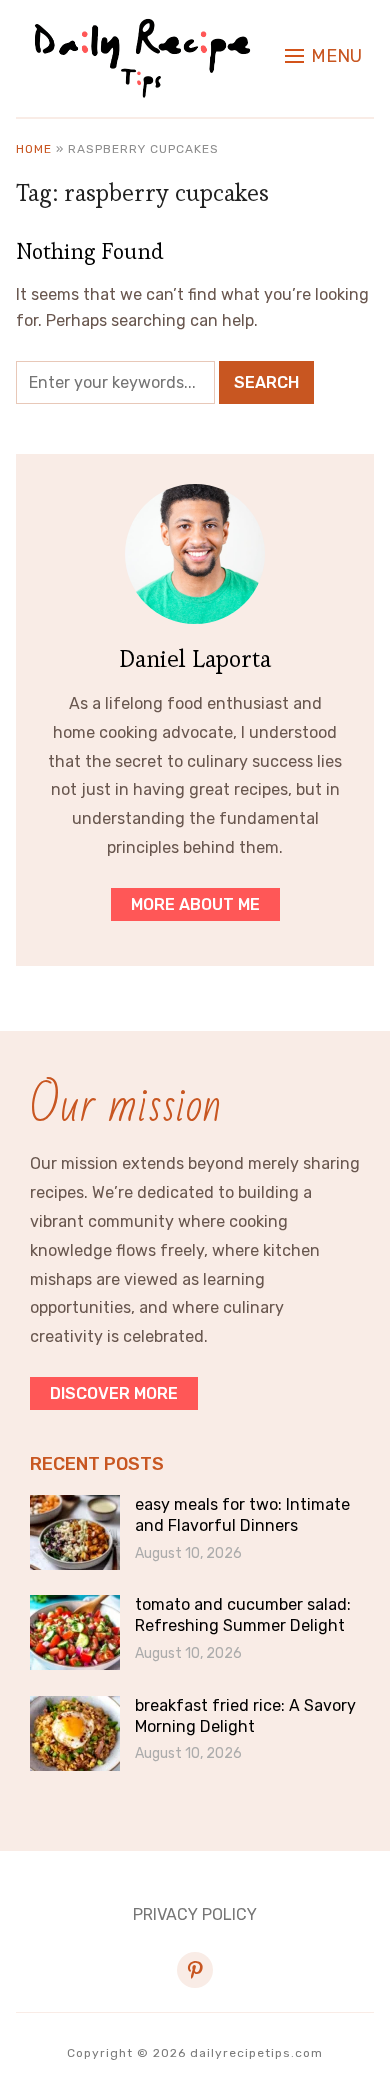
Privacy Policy (195, 1914)
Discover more (114, 1393)
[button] (323, 56)
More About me (195, 904)
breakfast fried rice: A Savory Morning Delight (245, 1716)
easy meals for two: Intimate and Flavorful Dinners (242, 1515)
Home (34, 149)
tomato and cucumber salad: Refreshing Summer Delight (243, 1615)
